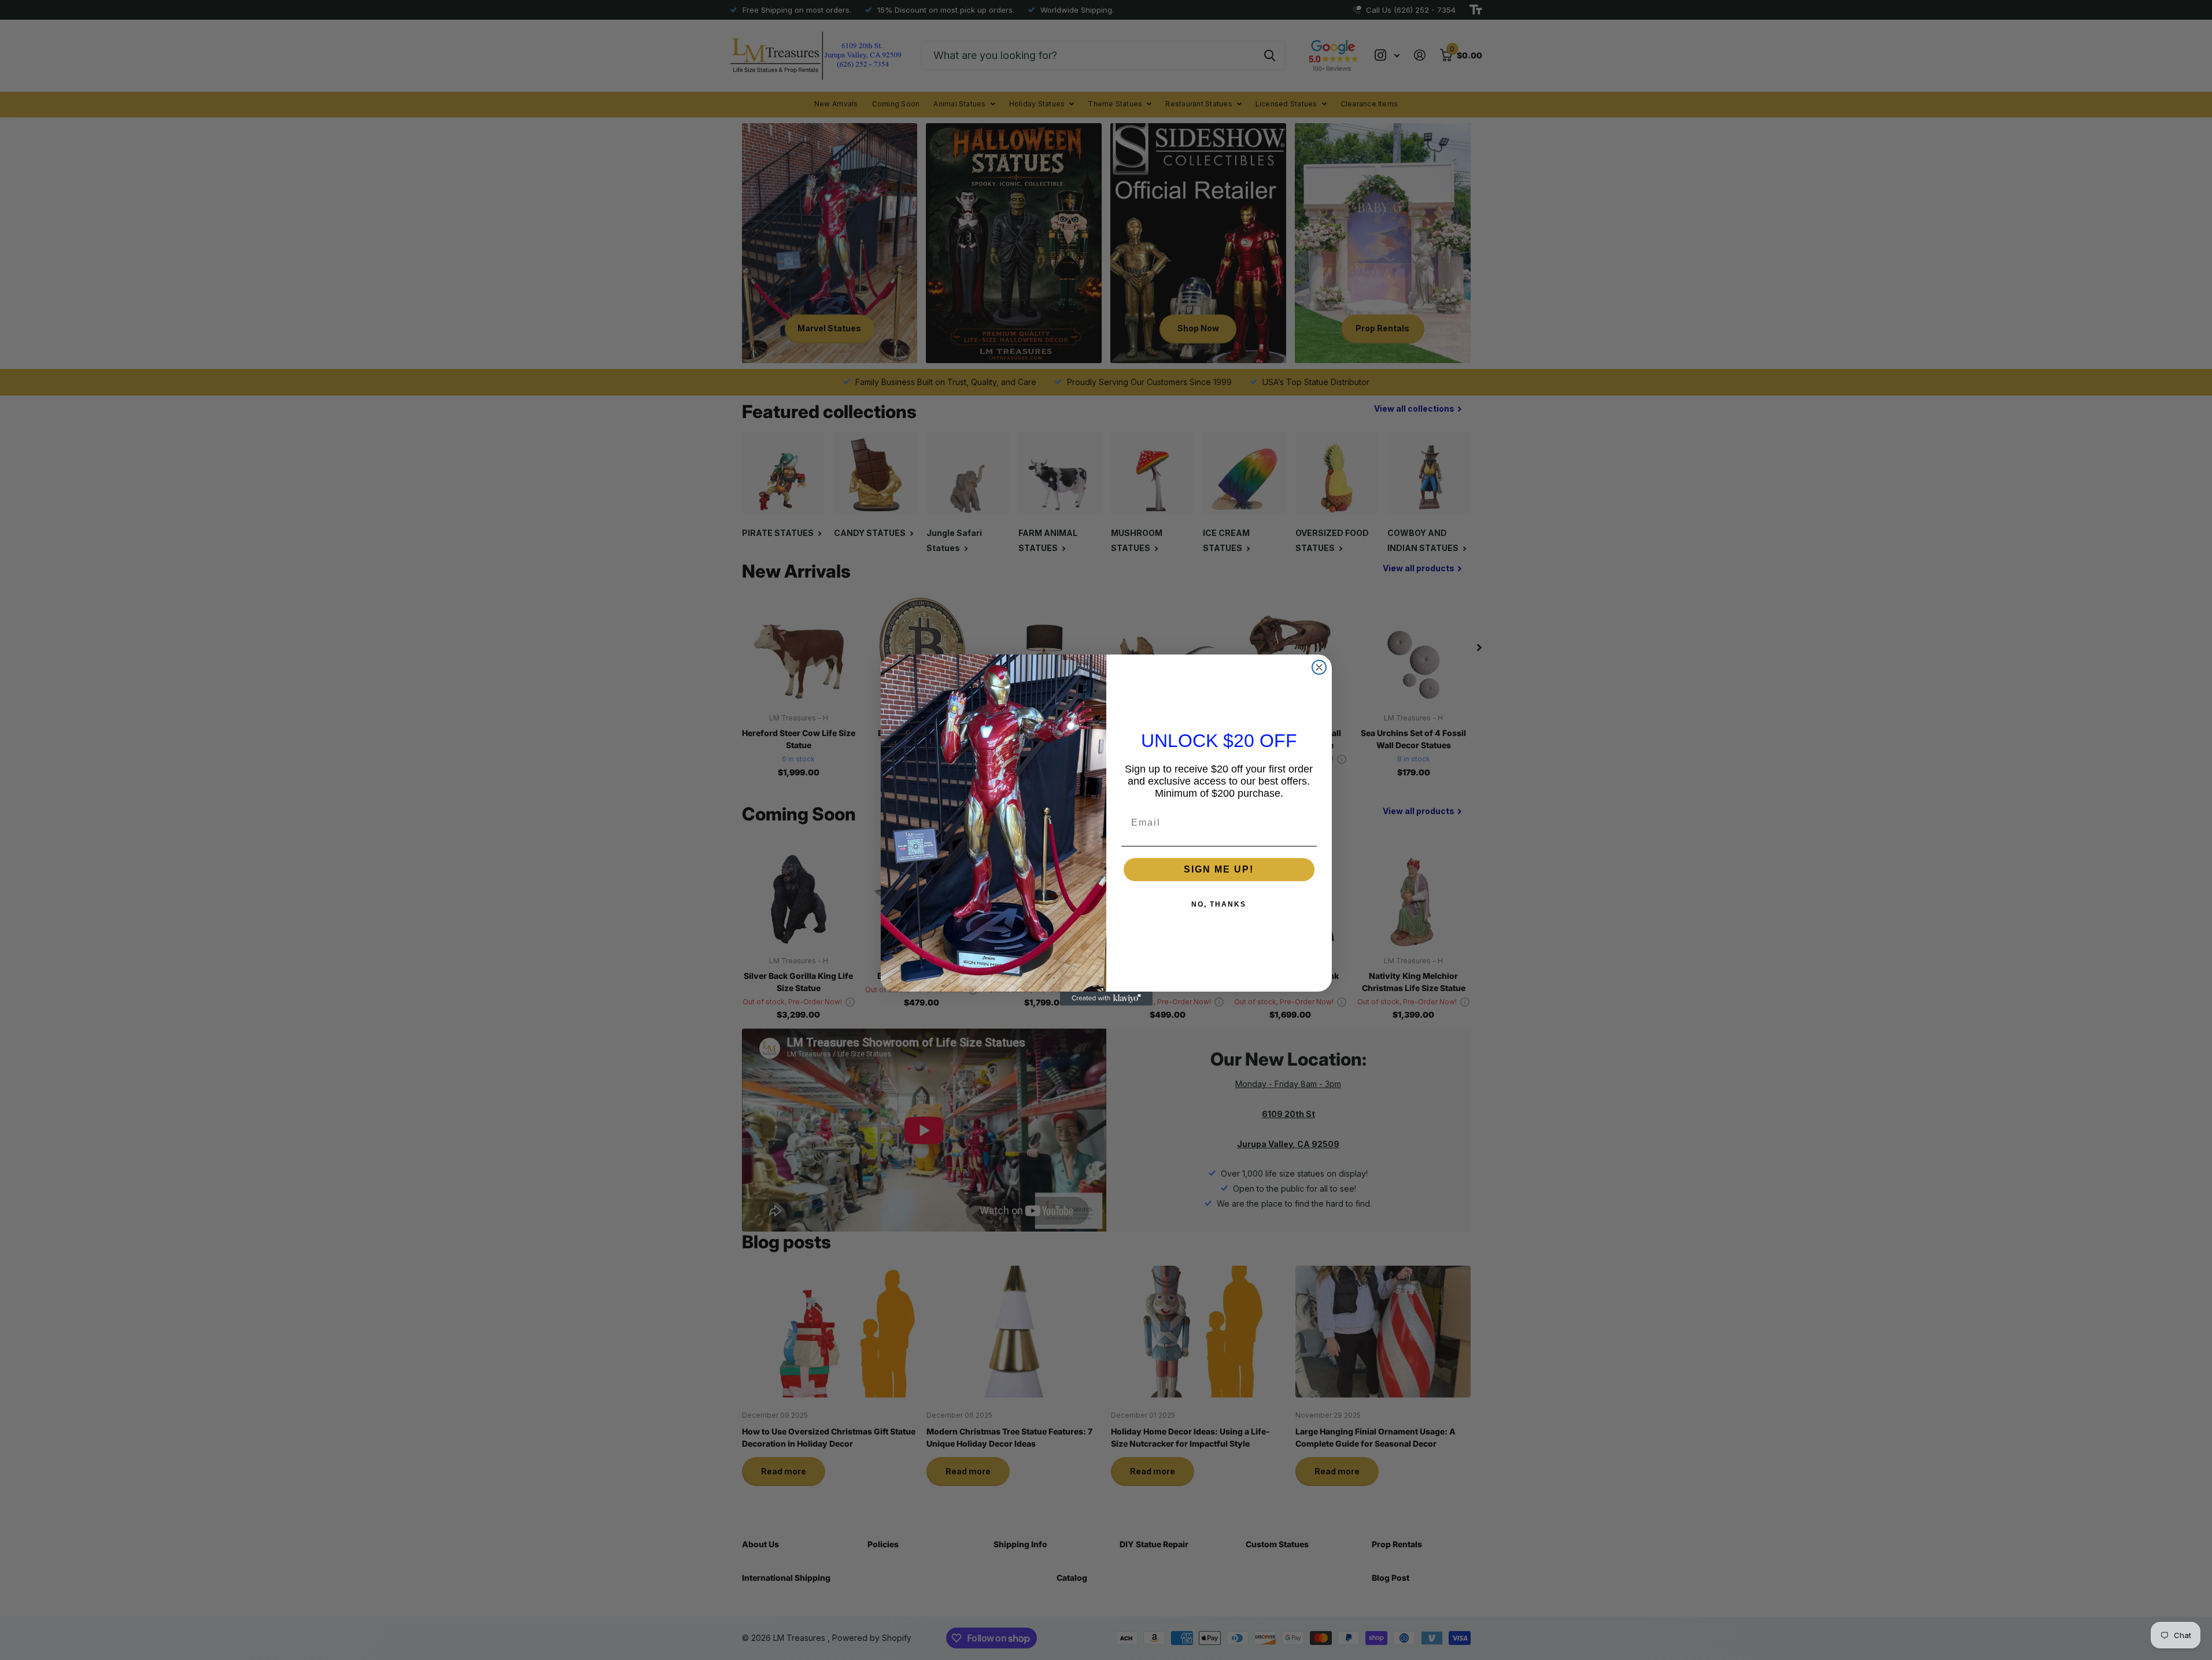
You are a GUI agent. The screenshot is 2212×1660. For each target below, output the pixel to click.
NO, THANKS (1219, 904)
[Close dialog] (1319, 667)
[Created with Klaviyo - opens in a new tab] (1106, 999)
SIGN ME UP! (1219, 869)
